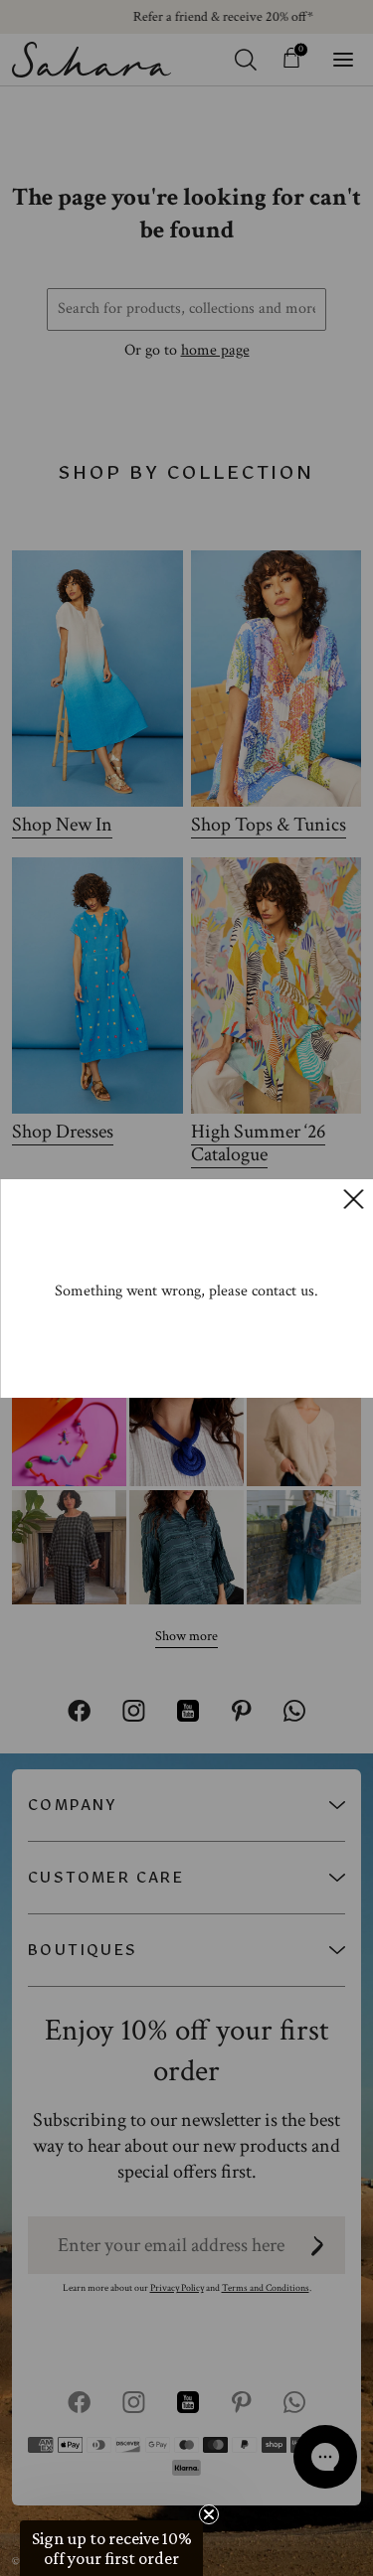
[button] (111, 2548)
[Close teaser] (209, 2514)
